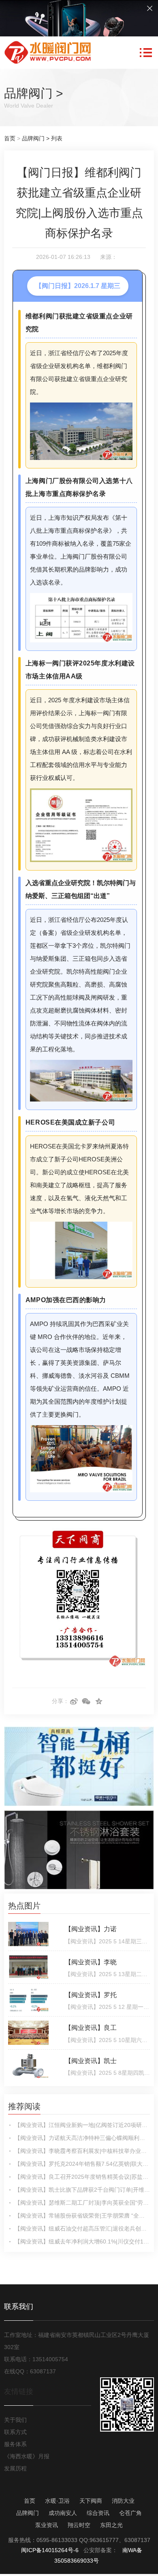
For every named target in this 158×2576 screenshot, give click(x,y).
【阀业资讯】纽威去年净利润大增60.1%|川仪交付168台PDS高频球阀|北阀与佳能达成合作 (82, 2241)
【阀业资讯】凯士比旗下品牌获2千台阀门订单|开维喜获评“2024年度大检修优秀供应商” (82, 2190)
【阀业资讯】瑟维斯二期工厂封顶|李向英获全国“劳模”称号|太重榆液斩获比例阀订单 (82, 2203)
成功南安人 (63, 2513)
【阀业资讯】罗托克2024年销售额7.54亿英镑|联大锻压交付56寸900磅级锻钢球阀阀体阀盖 (82, 2164)
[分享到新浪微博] (74, 1701)
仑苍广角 (130, 2513)
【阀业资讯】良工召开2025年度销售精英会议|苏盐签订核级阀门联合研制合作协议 (82, 2177)
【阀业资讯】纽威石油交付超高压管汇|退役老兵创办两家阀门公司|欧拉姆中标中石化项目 (82, 2229)
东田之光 (111, 2525)
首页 (10, 138)
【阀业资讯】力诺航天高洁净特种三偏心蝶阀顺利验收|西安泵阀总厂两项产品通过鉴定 (82, 2138)
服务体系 (15, 2444)
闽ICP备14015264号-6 (50, 2550)
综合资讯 (98, 2513)
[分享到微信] (86, 1701)
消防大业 (123, 2501)
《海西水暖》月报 (27, 2456)
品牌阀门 (28, 93)
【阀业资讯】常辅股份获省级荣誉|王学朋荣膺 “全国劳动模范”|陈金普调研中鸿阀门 (82, 2216)
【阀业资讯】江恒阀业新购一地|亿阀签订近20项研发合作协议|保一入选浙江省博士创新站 (82, 2125)
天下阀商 (91, 2501)
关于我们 (15, 2420)
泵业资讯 (47, 2525)
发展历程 (15, 2468)
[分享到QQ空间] (99, 1701)
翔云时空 (79, 2525)
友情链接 (19, 2392)
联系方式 (15, 2432)
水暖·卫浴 (57, 2501)
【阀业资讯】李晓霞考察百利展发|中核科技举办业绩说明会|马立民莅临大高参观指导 (82, 2151)
